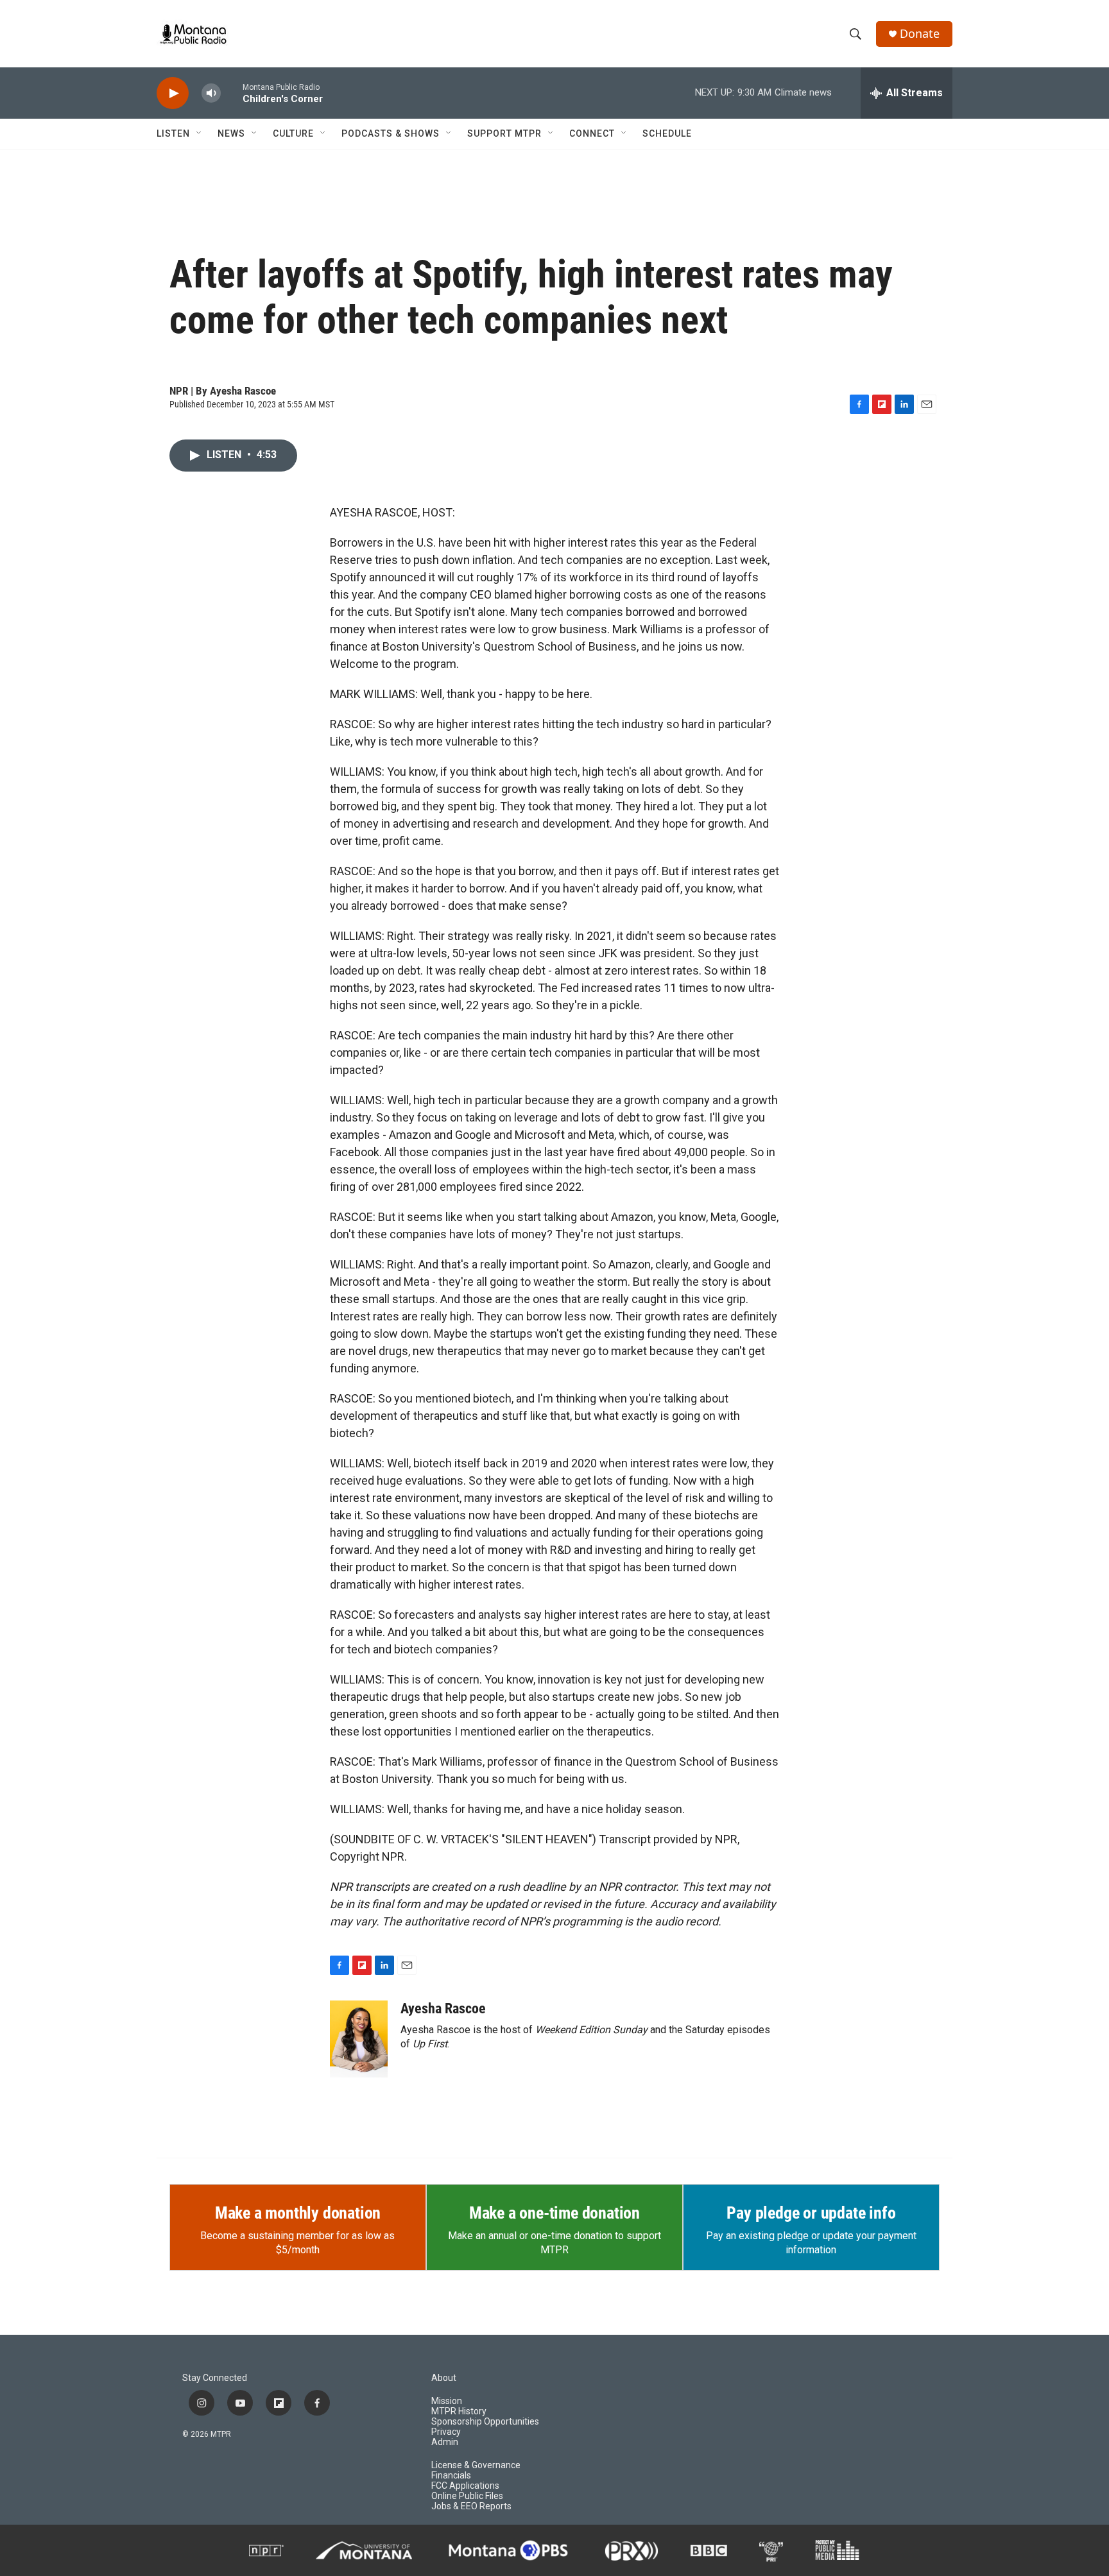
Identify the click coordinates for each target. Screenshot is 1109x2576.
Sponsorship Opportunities (485, 2422)
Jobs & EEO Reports (471, 2506)
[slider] (232, 93)
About (444, 2378)
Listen (173, 133)
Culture (293, 133)
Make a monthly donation (298, 2213)
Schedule (667, 133)
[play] (173, 93)
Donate (920, 34)
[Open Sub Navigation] (200, 133)
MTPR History (459, 2411)
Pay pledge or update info (811, 2213)
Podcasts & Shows (391, 133)
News (231, 133)
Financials (451, 2476)
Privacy (446, 2432)
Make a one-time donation (554, 2213)
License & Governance (476, 2465)
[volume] (211, 93)
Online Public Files (467, 2496)
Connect (592, 133)
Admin (445, 2442)
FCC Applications (465, 2486)
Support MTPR (504, 133)
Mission (447, 2401)
